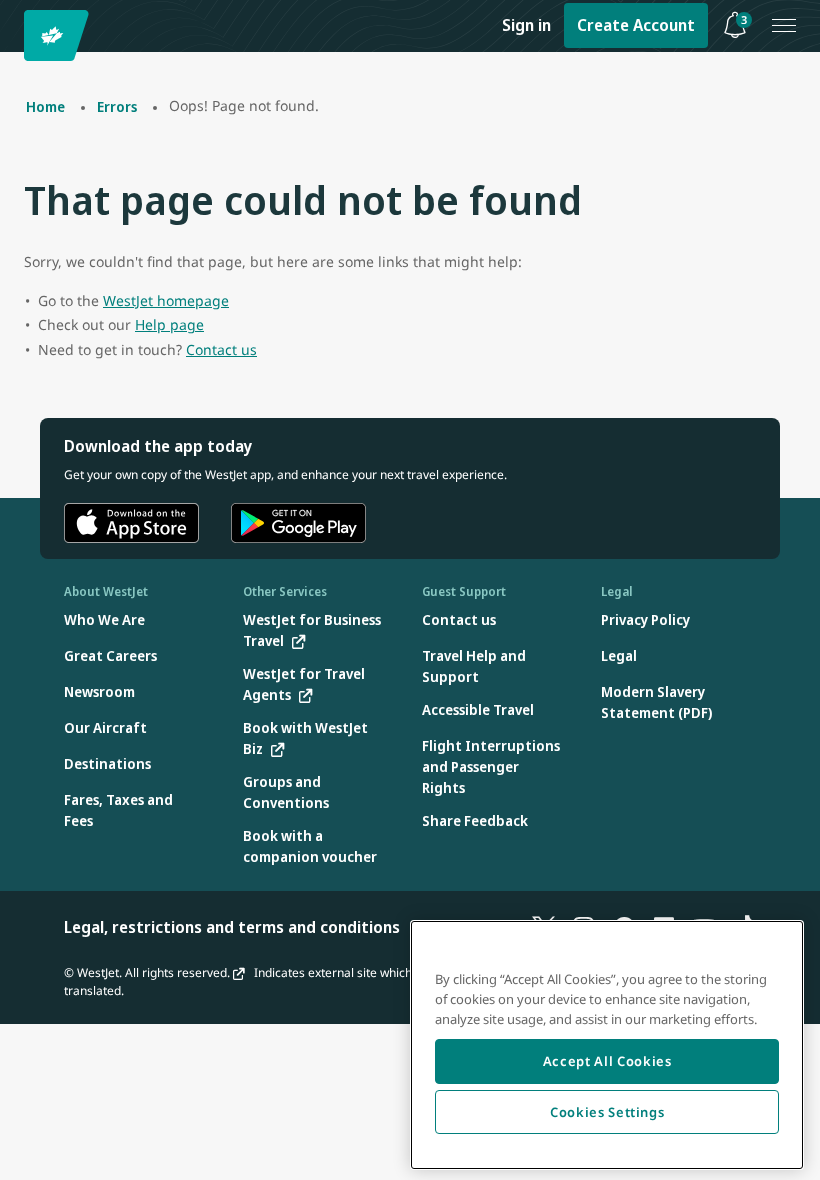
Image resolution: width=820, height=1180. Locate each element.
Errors (117, 106)
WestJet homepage (166, 300)
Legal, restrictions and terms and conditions (232, 927)
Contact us (221, 349)
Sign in (526, 25)
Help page (169, 324)
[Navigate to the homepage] (59, 35)
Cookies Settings (607, 1112)
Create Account (636, 25)
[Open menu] (784, 26)
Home (45, 106)
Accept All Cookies (607, 1061)
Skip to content (18, 38)
